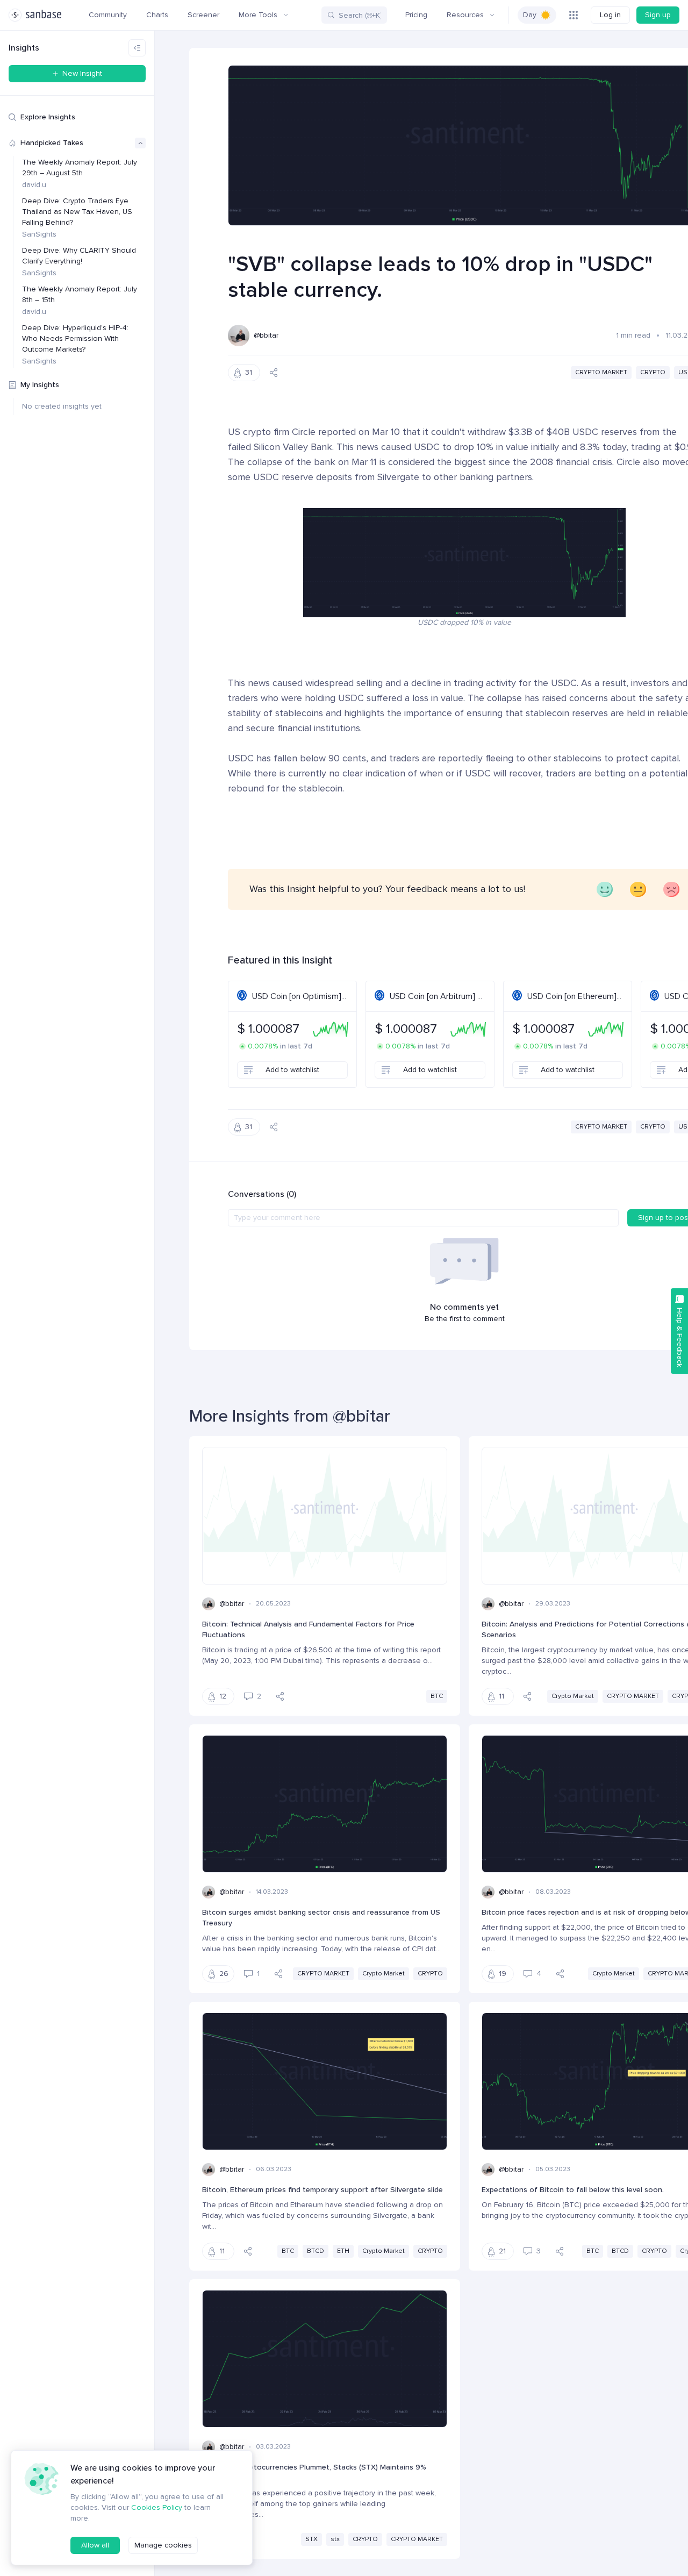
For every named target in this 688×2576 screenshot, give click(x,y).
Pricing (416, 15)
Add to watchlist (292, 1070)
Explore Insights (48, 117)
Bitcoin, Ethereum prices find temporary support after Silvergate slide (322, 2190)
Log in (610, 15)
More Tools (258, 15)
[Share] (274, 373)
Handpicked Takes (52, 143)
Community (108, 15)
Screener (203, 15)
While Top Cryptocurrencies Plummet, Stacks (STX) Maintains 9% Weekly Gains (314, 2472)
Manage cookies (163, 2545)
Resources (465, 15)
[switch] (537, 15)
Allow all (95, 2545)
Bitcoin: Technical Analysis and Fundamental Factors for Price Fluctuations (308, 1629)
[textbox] (423, 1218)
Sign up (658, 15)
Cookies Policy (157, 2507)
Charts (157, 15)
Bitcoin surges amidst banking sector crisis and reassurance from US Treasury (321, 1918)
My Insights (40, 385)
